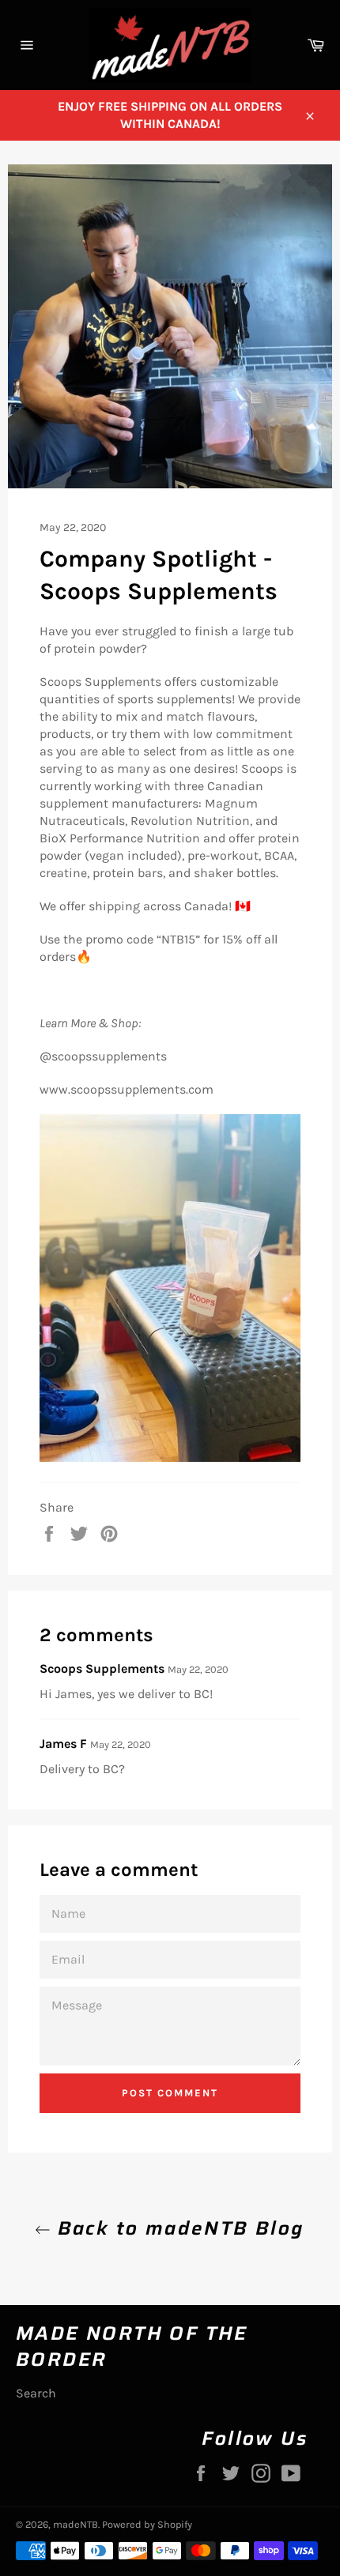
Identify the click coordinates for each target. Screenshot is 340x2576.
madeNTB (76, 2524)
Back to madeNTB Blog (178, 2229)
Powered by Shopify (147, 2524)
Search (36, 2393)
